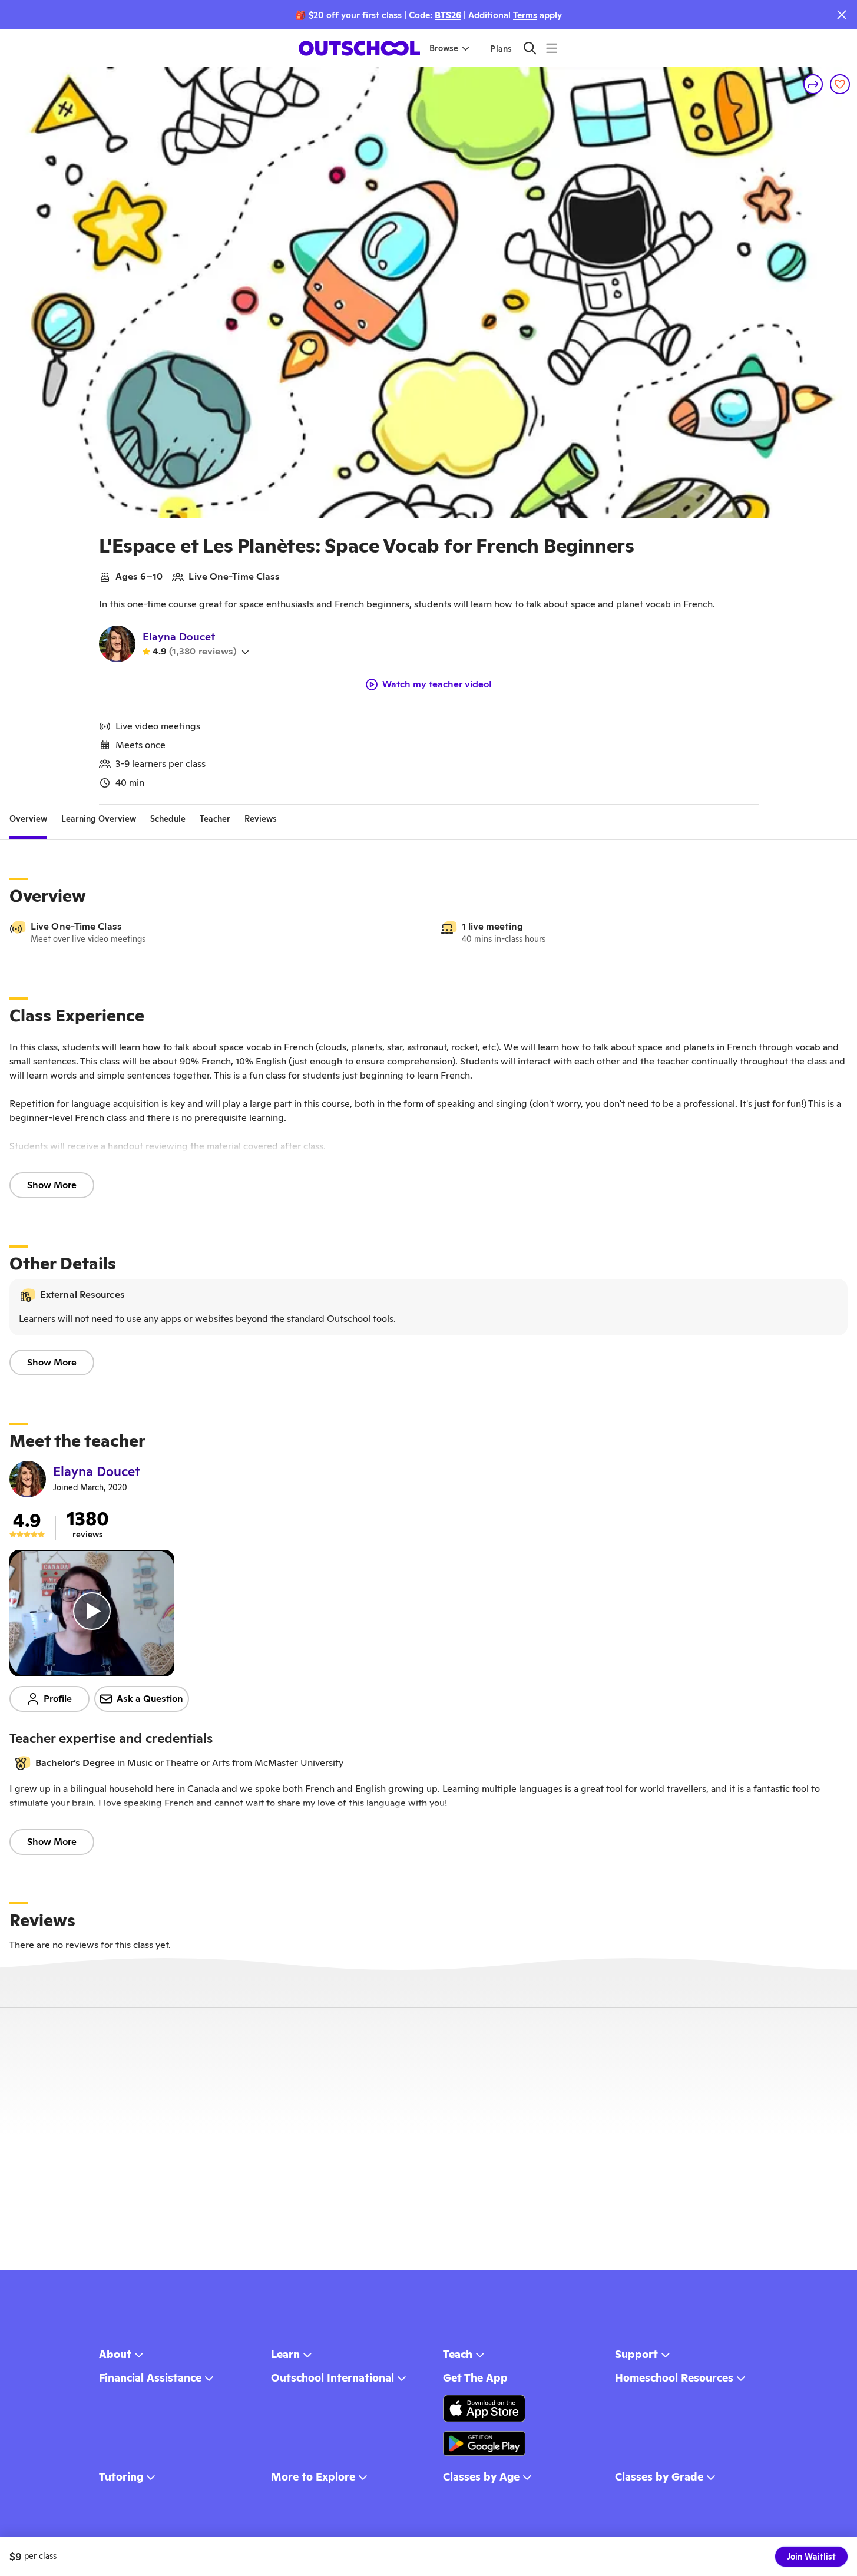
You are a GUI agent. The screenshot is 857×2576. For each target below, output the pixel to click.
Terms (525, 15)
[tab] (28, 819)
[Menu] (552, 48)
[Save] (840, 84)
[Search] (530, 48)
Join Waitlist (811, 2557)
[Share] (813, 84)
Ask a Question (150, 1699)
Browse (444, 48)
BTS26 (448, 15)
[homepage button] (359, 48)
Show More (52, 1185)
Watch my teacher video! (437, 684)
